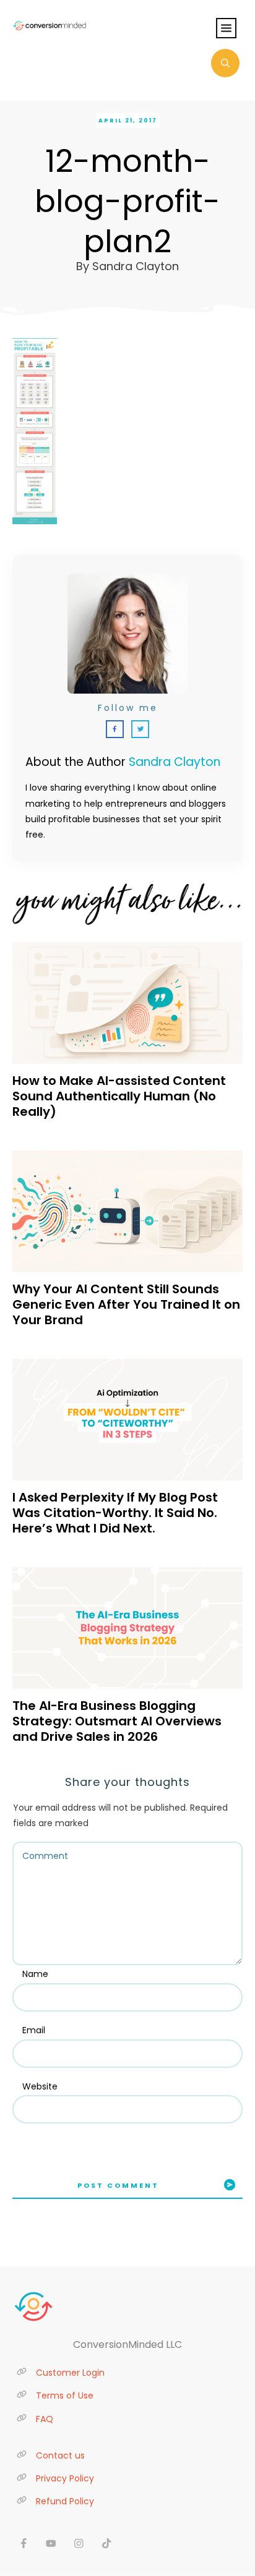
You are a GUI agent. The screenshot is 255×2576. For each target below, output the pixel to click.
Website (40, 2086)
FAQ (45, 2419)
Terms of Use (65, 2395)
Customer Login (70, 2373)
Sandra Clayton (175, 762)
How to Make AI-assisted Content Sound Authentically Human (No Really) (119, 1096)
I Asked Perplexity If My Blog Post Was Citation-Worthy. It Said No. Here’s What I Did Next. (115, 1513)
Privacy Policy (65, 2478)
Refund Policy (65, 2501)
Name (35, 1974)
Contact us (60, 2455)
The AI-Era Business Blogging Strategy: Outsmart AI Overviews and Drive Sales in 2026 (117, 1721)
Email (34, 2030)
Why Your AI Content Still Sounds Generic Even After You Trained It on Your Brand (126, 1304)
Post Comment (118, 2185)
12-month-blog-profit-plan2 (127, 201)
